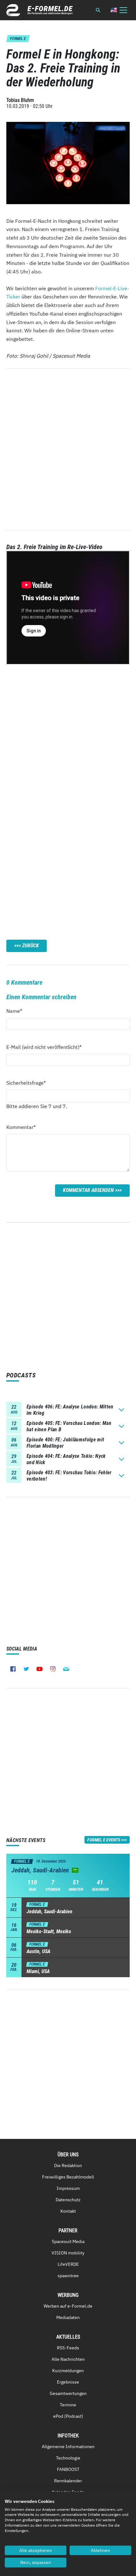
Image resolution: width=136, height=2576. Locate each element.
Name (18, 1011)
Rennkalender (68, 2481)
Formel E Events (104, 1840)
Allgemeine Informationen (68, 2447)
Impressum (68, 2188)
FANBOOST (68, 2469)
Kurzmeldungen (68, 2371)
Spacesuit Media (68, 2241)
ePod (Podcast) (68, 2416)
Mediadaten (68, 2317)
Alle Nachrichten (68, 2359)
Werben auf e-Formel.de (68, 2306)
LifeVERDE (68, 2264)
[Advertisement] (68, 732)
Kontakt (68, 2211)
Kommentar (21, 1127)
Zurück (31, 946)
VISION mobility (68, 2253)
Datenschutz (68, 2200)
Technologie (68, 2458)
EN (114, 10)
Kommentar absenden (88, 1190)
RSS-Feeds (68, 2348)
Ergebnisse (68, 2382)
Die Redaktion (68, 2165)
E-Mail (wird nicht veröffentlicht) (44, 1047)
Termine (68, 2405)
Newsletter (66, 1669)
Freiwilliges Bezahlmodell (68, 2177)
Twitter (26, 1669)
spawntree (68, 2276)
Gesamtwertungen (68, 2393)
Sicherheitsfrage (26, 1083)
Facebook (13, 1669)
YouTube (40, 1669)
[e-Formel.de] (40, 10)
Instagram (53, 1669)
